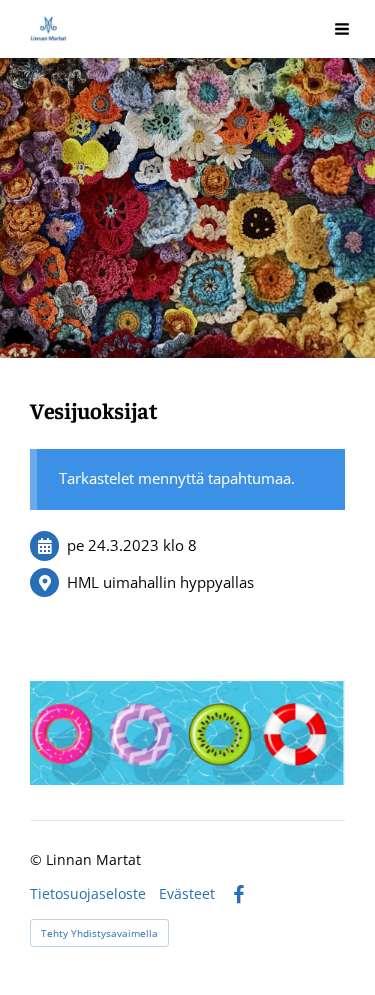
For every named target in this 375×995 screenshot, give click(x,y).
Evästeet (187, 894)
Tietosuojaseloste (88, 894)
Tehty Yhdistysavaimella (99, 933)
